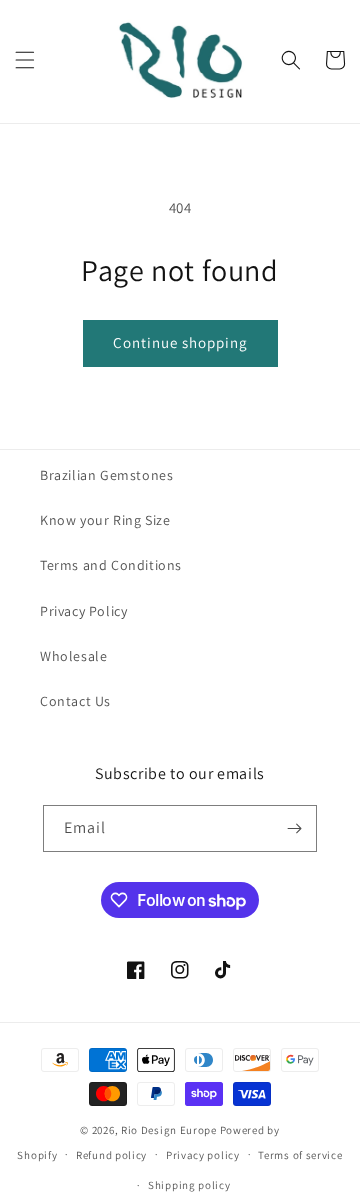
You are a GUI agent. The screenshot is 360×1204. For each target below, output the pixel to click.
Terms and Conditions (111, 565)
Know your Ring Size (105, 520)
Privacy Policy (83, 611)
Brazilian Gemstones (106, 475)
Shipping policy (189, 1185)
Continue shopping (180, 342)
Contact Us (75, 701)
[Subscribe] (294, 828)
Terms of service (300, 1155)
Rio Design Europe (169, 1130)
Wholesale (73, 656)
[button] (25, 60)
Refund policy (111, 1155)
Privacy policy (203, 1155)
